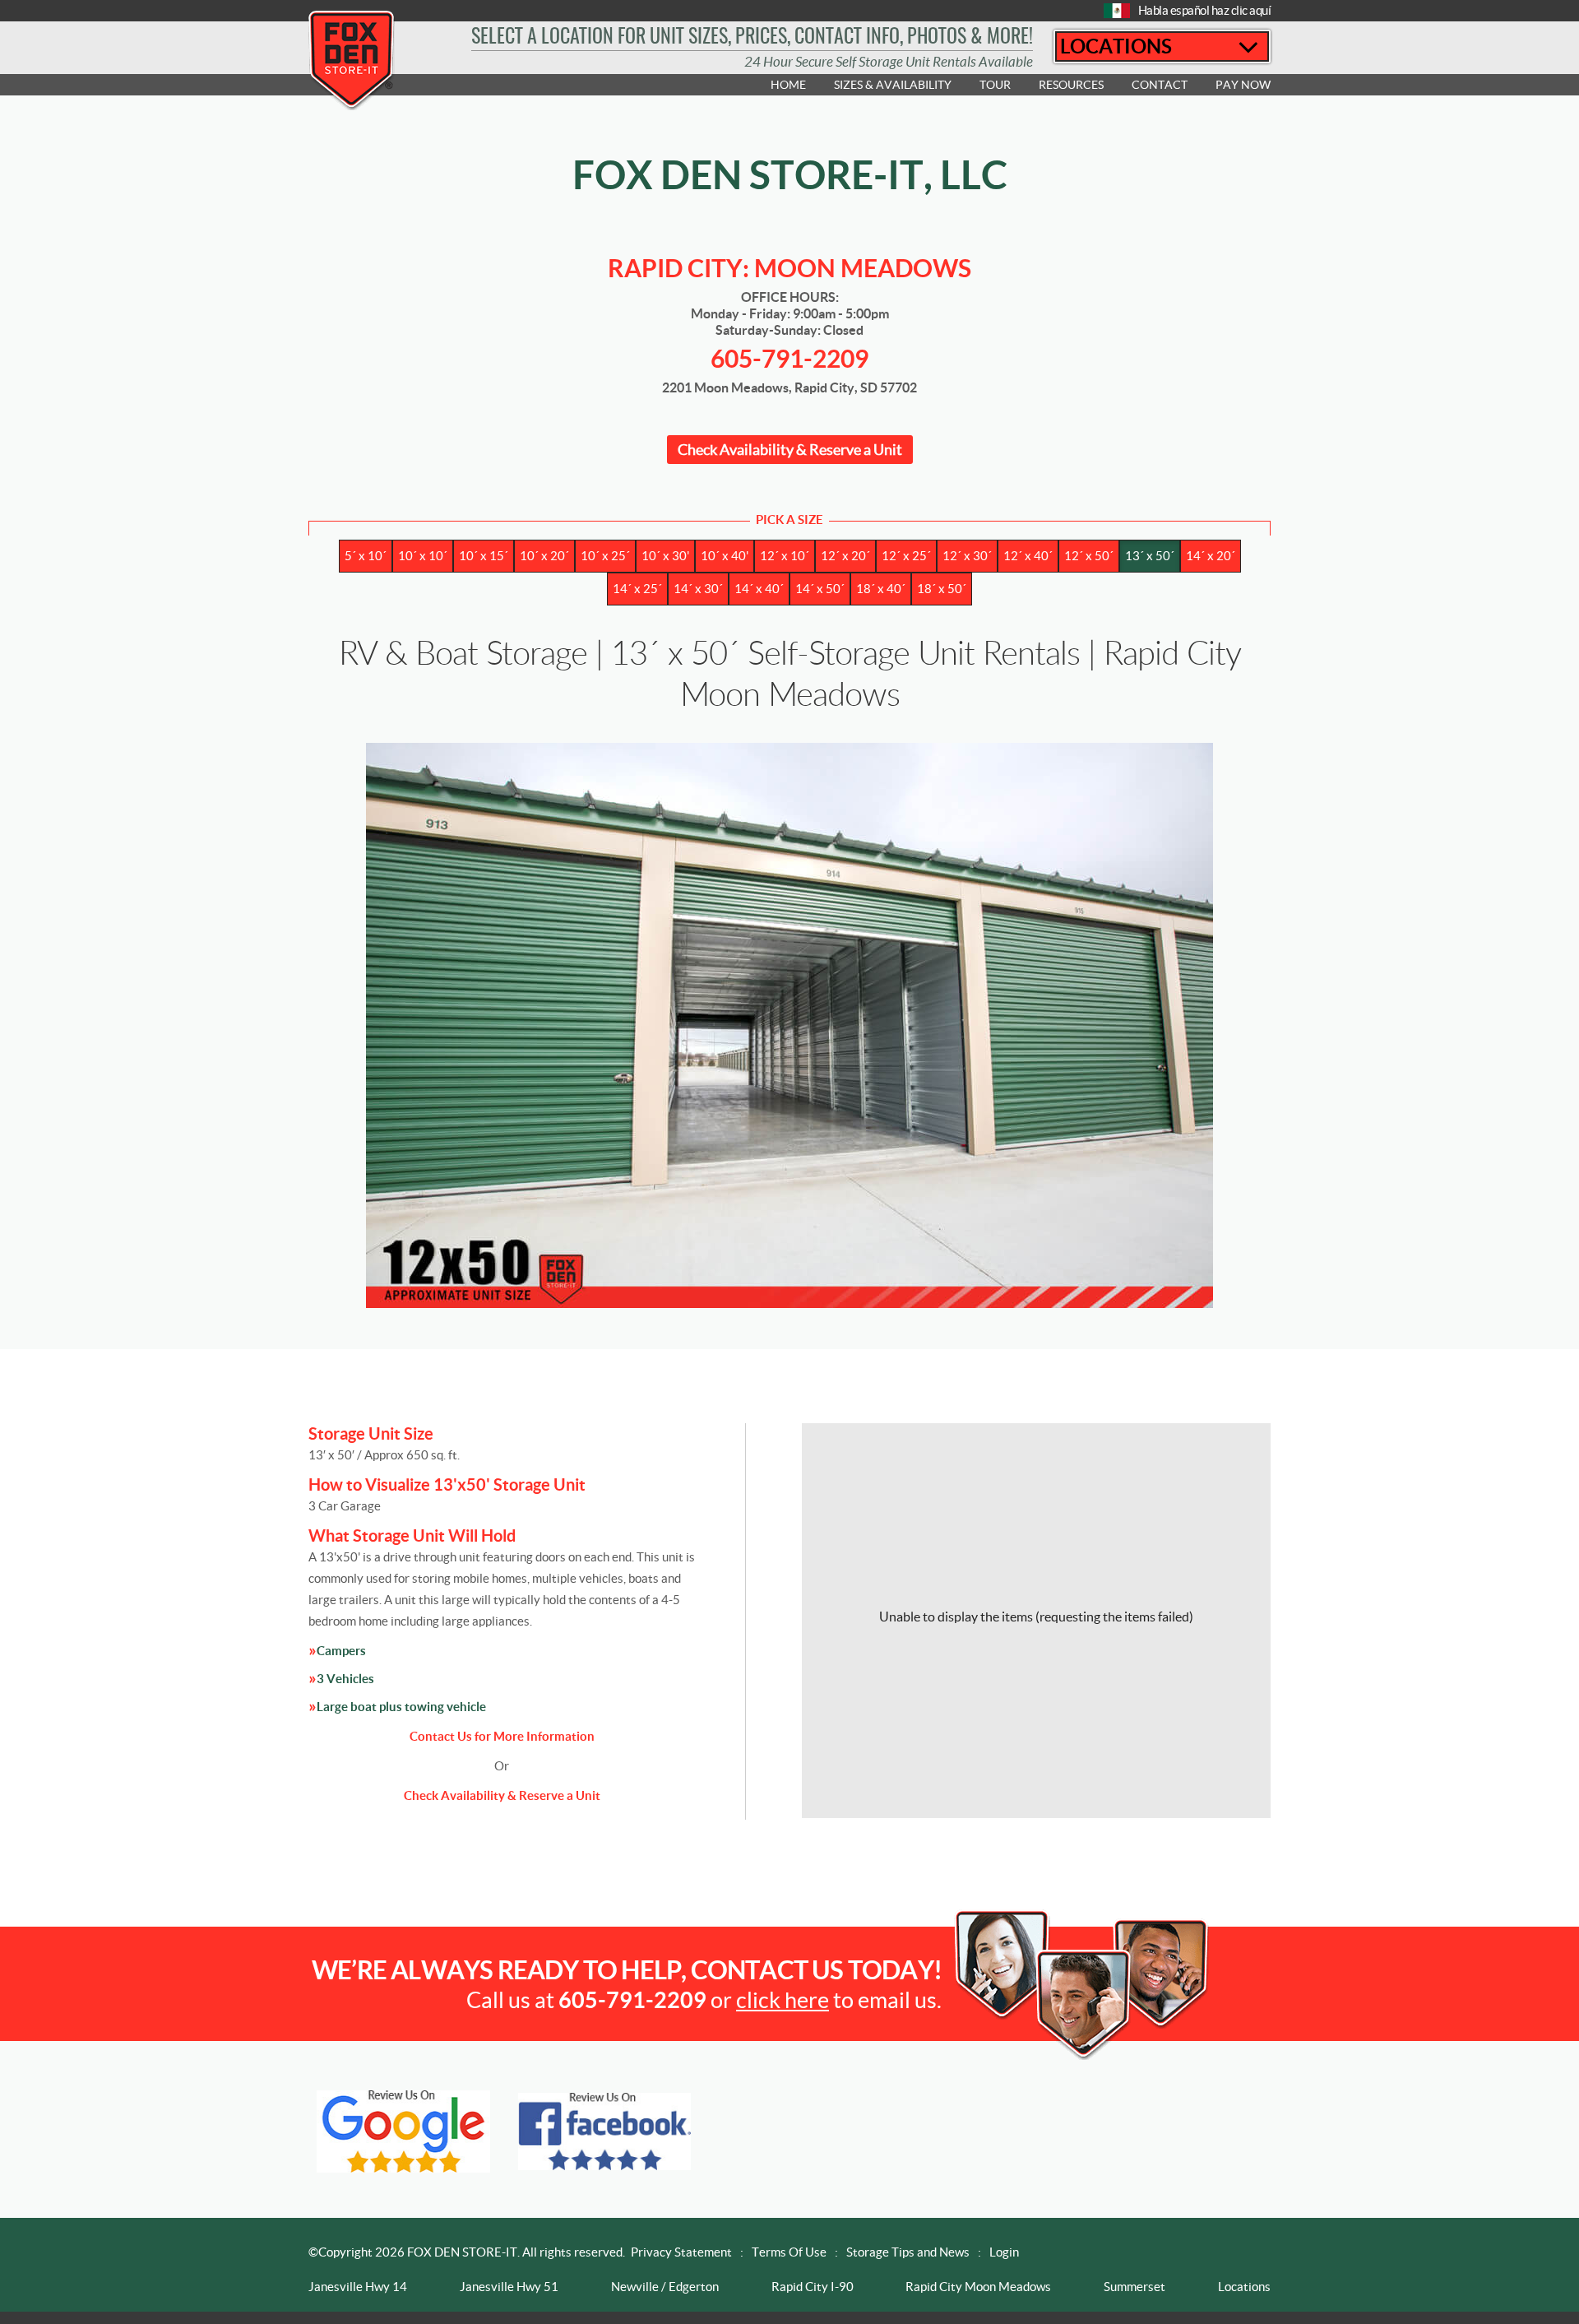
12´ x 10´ (785, 556)
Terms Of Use (789, 2252)
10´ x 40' (725, 556)
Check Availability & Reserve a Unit (790, 450)
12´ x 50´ (1089, 556)
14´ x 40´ (759, 589)
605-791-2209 (789, 359)
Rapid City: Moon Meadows (789, 268)
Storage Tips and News (908, 2252)
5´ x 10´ (366, 556)
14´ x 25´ (637, 589)
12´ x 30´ (967, 556)
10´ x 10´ (423, 556)
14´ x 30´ (698, 589)
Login (1004, 2252)
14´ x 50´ (820, 589)
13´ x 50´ (1150, 556)
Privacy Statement (681, 2252)
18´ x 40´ (881, 589)
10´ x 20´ (544, 556)
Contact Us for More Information (502, 1736)
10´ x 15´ (484, 556)
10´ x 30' (665, 556)
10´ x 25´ (605, 556)
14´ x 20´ (1211, 556)
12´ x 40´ (1028, 556)
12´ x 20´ (845, 556)
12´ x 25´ (906, 556)
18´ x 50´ (942, 589)
